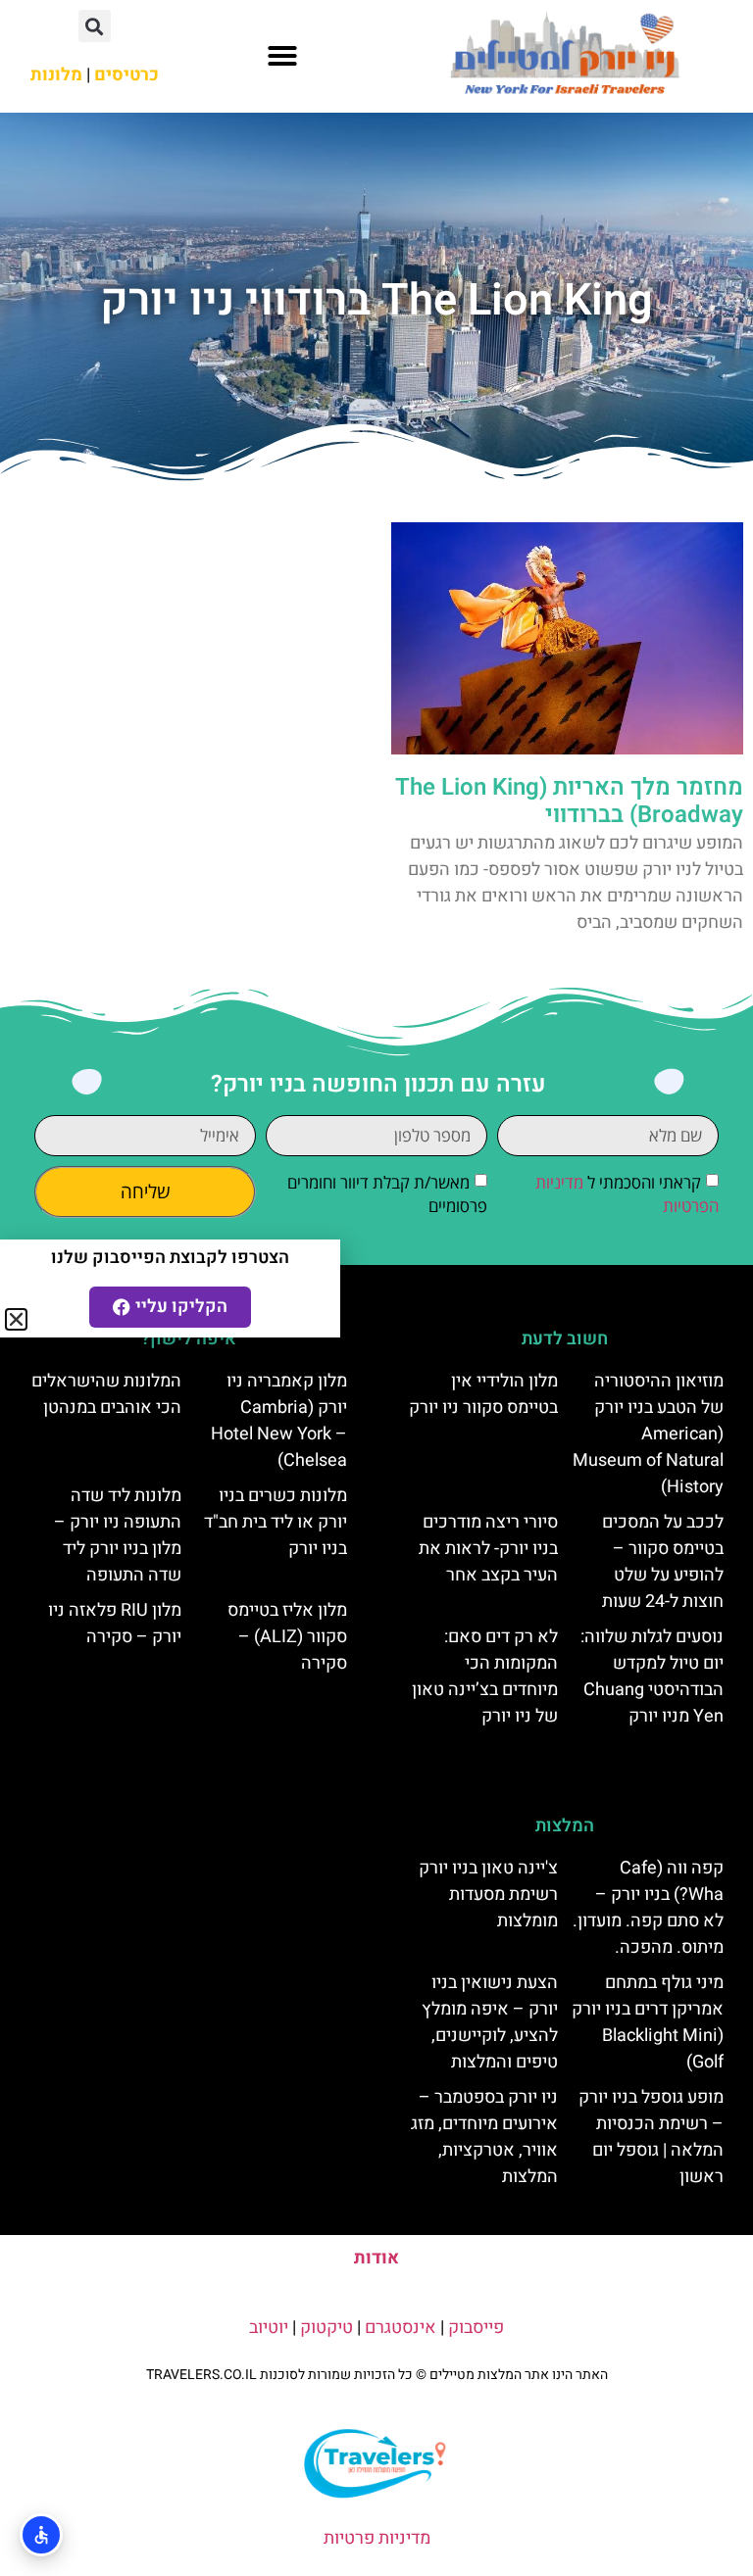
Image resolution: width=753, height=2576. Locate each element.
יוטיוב (269, 2328)
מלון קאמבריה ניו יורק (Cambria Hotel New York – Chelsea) (279, 1421)
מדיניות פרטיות (377, 2538)
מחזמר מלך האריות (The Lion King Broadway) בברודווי (569, 802)
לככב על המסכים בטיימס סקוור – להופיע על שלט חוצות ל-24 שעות (663, 1562)
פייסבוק (476, 2328)
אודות (376, 2258)
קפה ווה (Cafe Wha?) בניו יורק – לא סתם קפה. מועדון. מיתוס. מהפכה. (648, 1908)
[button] (282, 56)
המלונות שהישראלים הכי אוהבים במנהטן (106, 1394)
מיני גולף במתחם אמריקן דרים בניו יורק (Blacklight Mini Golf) (648, 2022)
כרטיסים (126, 75)
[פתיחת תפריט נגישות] (41, 2535)
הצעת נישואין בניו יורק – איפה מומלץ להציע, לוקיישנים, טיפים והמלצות (490, 2022)
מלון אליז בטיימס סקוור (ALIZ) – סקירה (287, 1637)
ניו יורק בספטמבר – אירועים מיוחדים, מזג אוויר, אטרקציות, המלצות (484, 2137)
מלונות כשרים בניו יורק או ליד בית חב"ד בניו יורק (276, 1522)
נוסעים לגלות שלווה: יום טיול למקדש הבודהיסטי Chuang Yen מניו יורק (652, 1677)
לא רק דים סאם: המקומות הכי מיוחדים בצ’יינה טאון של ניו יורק (485, 1677)
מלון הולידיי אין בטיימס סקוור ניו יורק (483, 1394)
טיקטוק (326, 2328)
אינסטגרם (401, 2328)
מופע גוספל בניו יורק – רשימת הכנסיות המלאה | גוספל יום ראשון (651, 2137)
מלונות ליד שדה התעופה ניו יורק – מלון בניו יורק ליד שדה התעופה (118, 1535)
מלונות (56, 75)
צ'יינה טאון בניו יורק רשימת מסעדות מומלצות (488, 1895)
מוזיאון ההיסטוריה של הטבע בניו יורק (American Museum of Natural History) (648, 1434)
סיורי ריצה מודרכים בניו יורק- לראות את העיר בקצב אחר (488, 1549)
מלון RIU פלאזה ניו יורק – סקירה (115, 1624)
